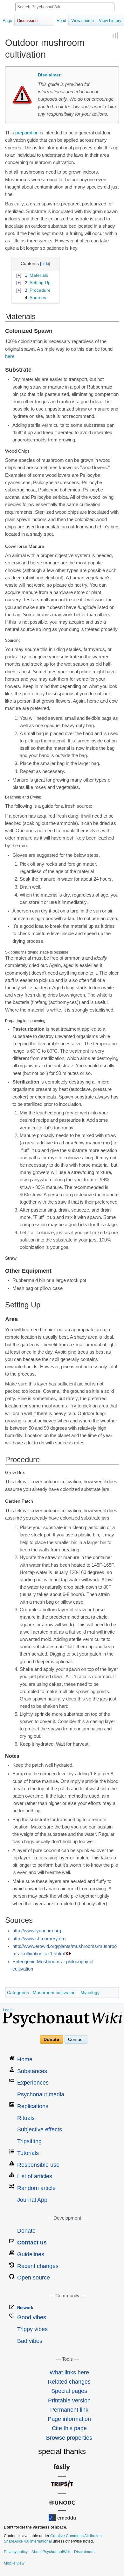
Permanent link (69, 2410)
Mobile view (14, 2563)
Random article (36, 2188)
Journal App (32, 2200)
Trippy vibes (32, 2329)
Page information (69, 2419)
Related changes (69, 2382)
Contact (76, 2040)
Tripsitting (29, 2141)
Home (25, 2059)
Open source (34, 2278)
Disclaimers (84, 2552)
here (10, 356)
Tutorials (28, 2153)
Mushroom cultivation (54, 1993)
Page (7, 21)
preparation (27, 133)
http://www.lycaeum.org (37, 1931)
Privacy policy (16, 2552)
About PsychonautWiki (51, 2552)
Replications (33, 2106)
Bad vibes (30, 2341)
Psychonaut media (41, 2094)
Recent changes (38, 2266)
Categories (18, 1993)
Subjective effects (40, 2129)
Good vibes (32, 2317)
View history (110, 21)
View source (83, 21)
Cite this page (69, 2428)
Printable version (69, 2401)
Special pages (69, 2391)
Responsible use (38, 2165)
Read (61, 21)
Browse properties (69, 2438)
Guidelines (31, 2254)
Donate (51, 2040)
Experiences (33, 2083)
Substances (32, 2071)
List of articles (35, 2176)
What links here (69, 2372)
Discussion (27, 21)
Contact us (32, 2243)
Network (25, 2308)
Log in (8, 2010)
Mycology (90, 1993)
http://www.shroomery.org (39, 1939)
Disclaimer (49, 75)
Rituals (26, 2118)
